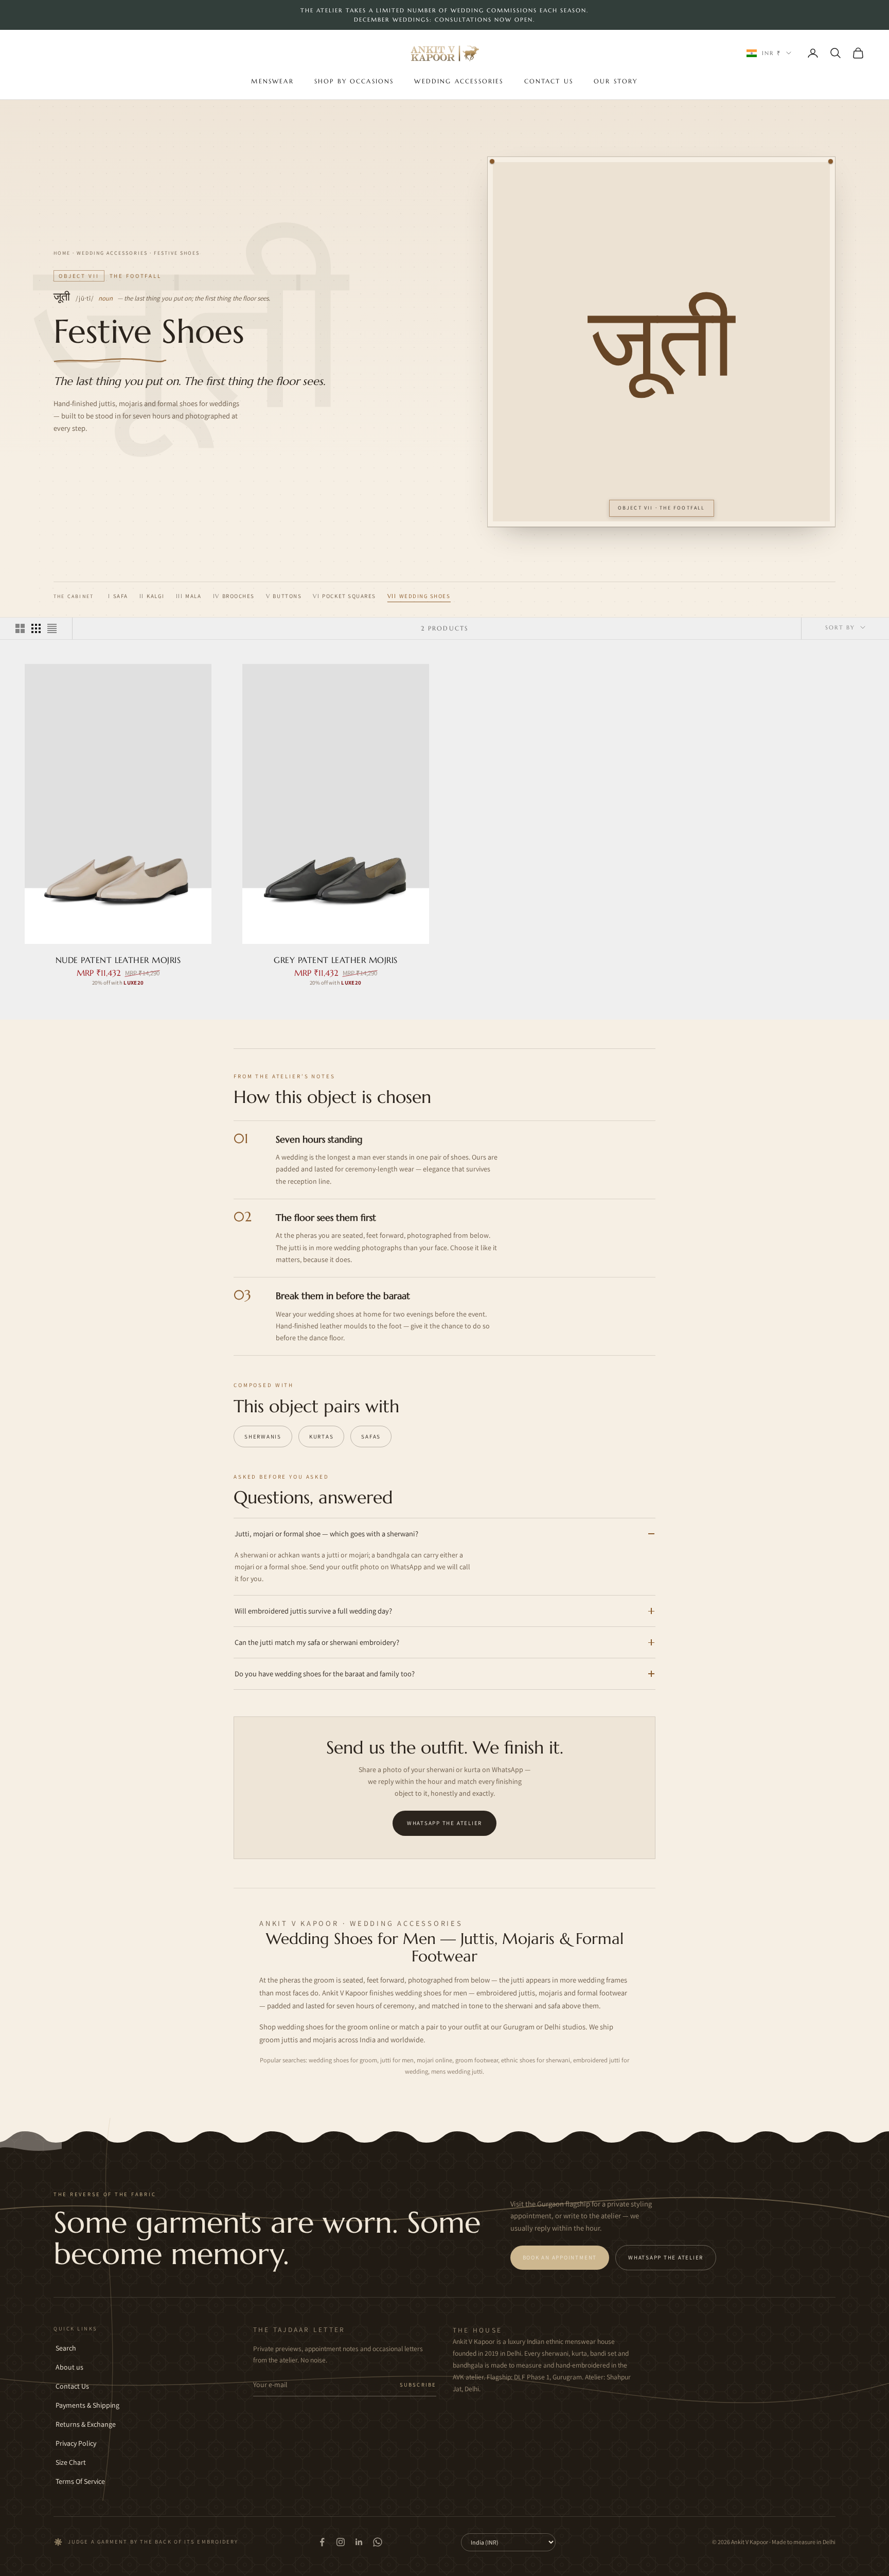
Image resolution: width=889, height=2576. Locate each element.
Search (66, 2348)
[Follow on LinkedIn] (359, 2542)
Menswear (272, 81)
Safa (118, 596)
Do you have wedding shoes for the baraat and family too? (325, 1673)
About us (69, 2367)
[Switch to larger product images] (20, 628)
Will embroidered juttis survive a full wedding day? (313, 1611)
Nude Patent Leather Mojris (118, 960)
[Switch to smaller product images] (36, 628)
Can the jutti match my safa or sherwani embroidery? (317, 1642)
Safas (371, 1436)
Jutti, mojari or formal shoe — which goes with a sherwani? (326, 1534)
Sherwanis (263, 1436)
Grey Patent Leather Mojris (336, 960)
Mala (189, 596)
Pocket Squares (344, 596)
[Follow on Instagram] (341, 2542)
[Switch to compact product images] (52, 628)
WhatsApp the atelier (444, 1823)
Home (62, 253)
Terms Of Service (80, 2481)
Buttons (284, 596)
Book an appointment (560, 2257)
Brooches (234, 596)
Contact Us (549, 81)
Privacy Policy (76, 2443)
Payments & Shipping (87, 2405)
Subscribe (418, 2385)
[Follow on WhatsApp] (378, 2542)
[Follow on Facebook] (322, 2542)
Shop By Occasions (354, 81)
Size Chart (71, 2462)
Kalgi (152, 596)
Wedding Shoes (419, 596)
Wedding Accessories (459, 81)
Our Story (616, 81)
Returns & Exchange (86, 2424)
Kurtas (322, 1436)
